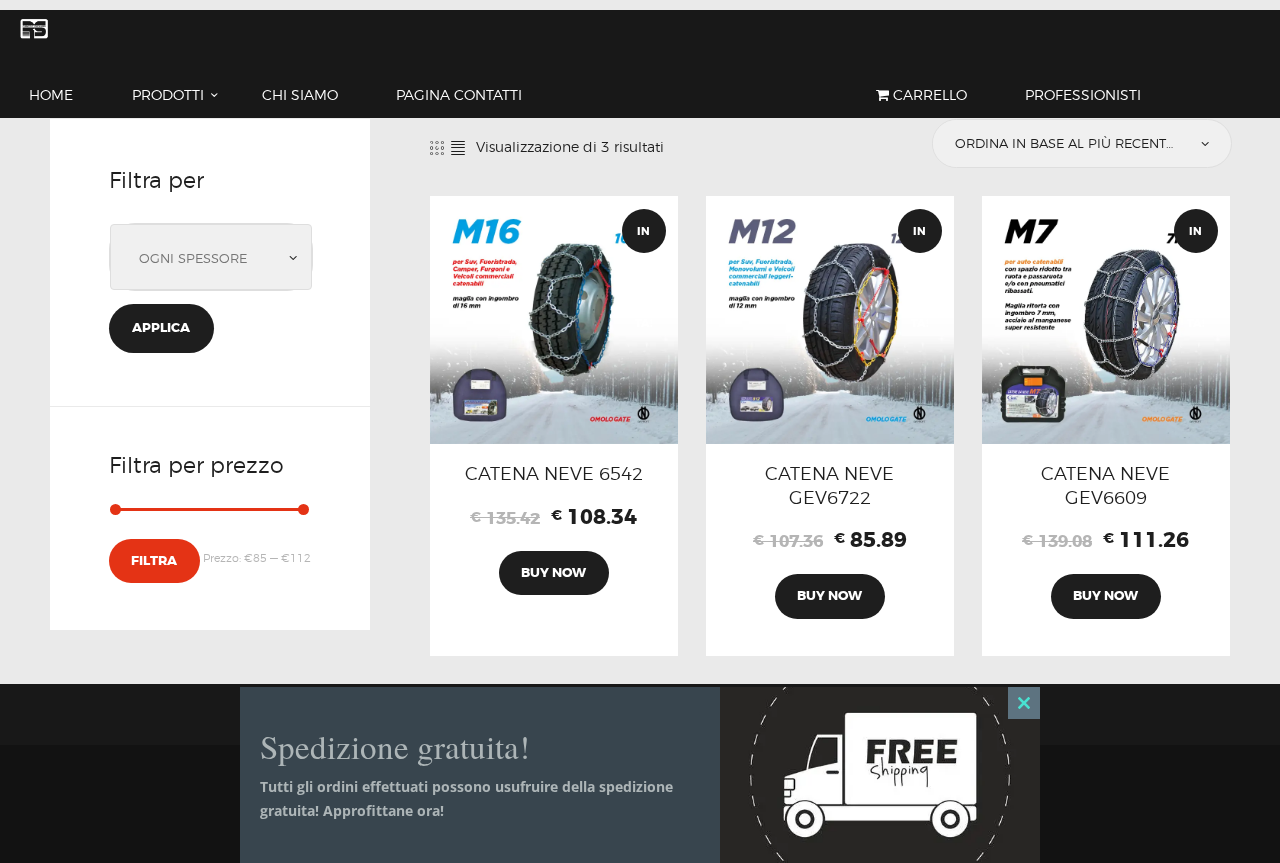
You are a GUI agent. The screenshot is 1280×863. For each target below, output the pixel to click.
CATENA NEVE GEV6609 (1105, 485)
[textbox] (216, 259)
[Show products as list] (458, 147)
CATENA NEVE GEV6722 (829, 485)
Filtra (154, 560)
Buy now (553, 572)
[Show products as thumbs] (437, 147)
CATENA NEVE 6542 (554, 473)
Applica (161, 327)
